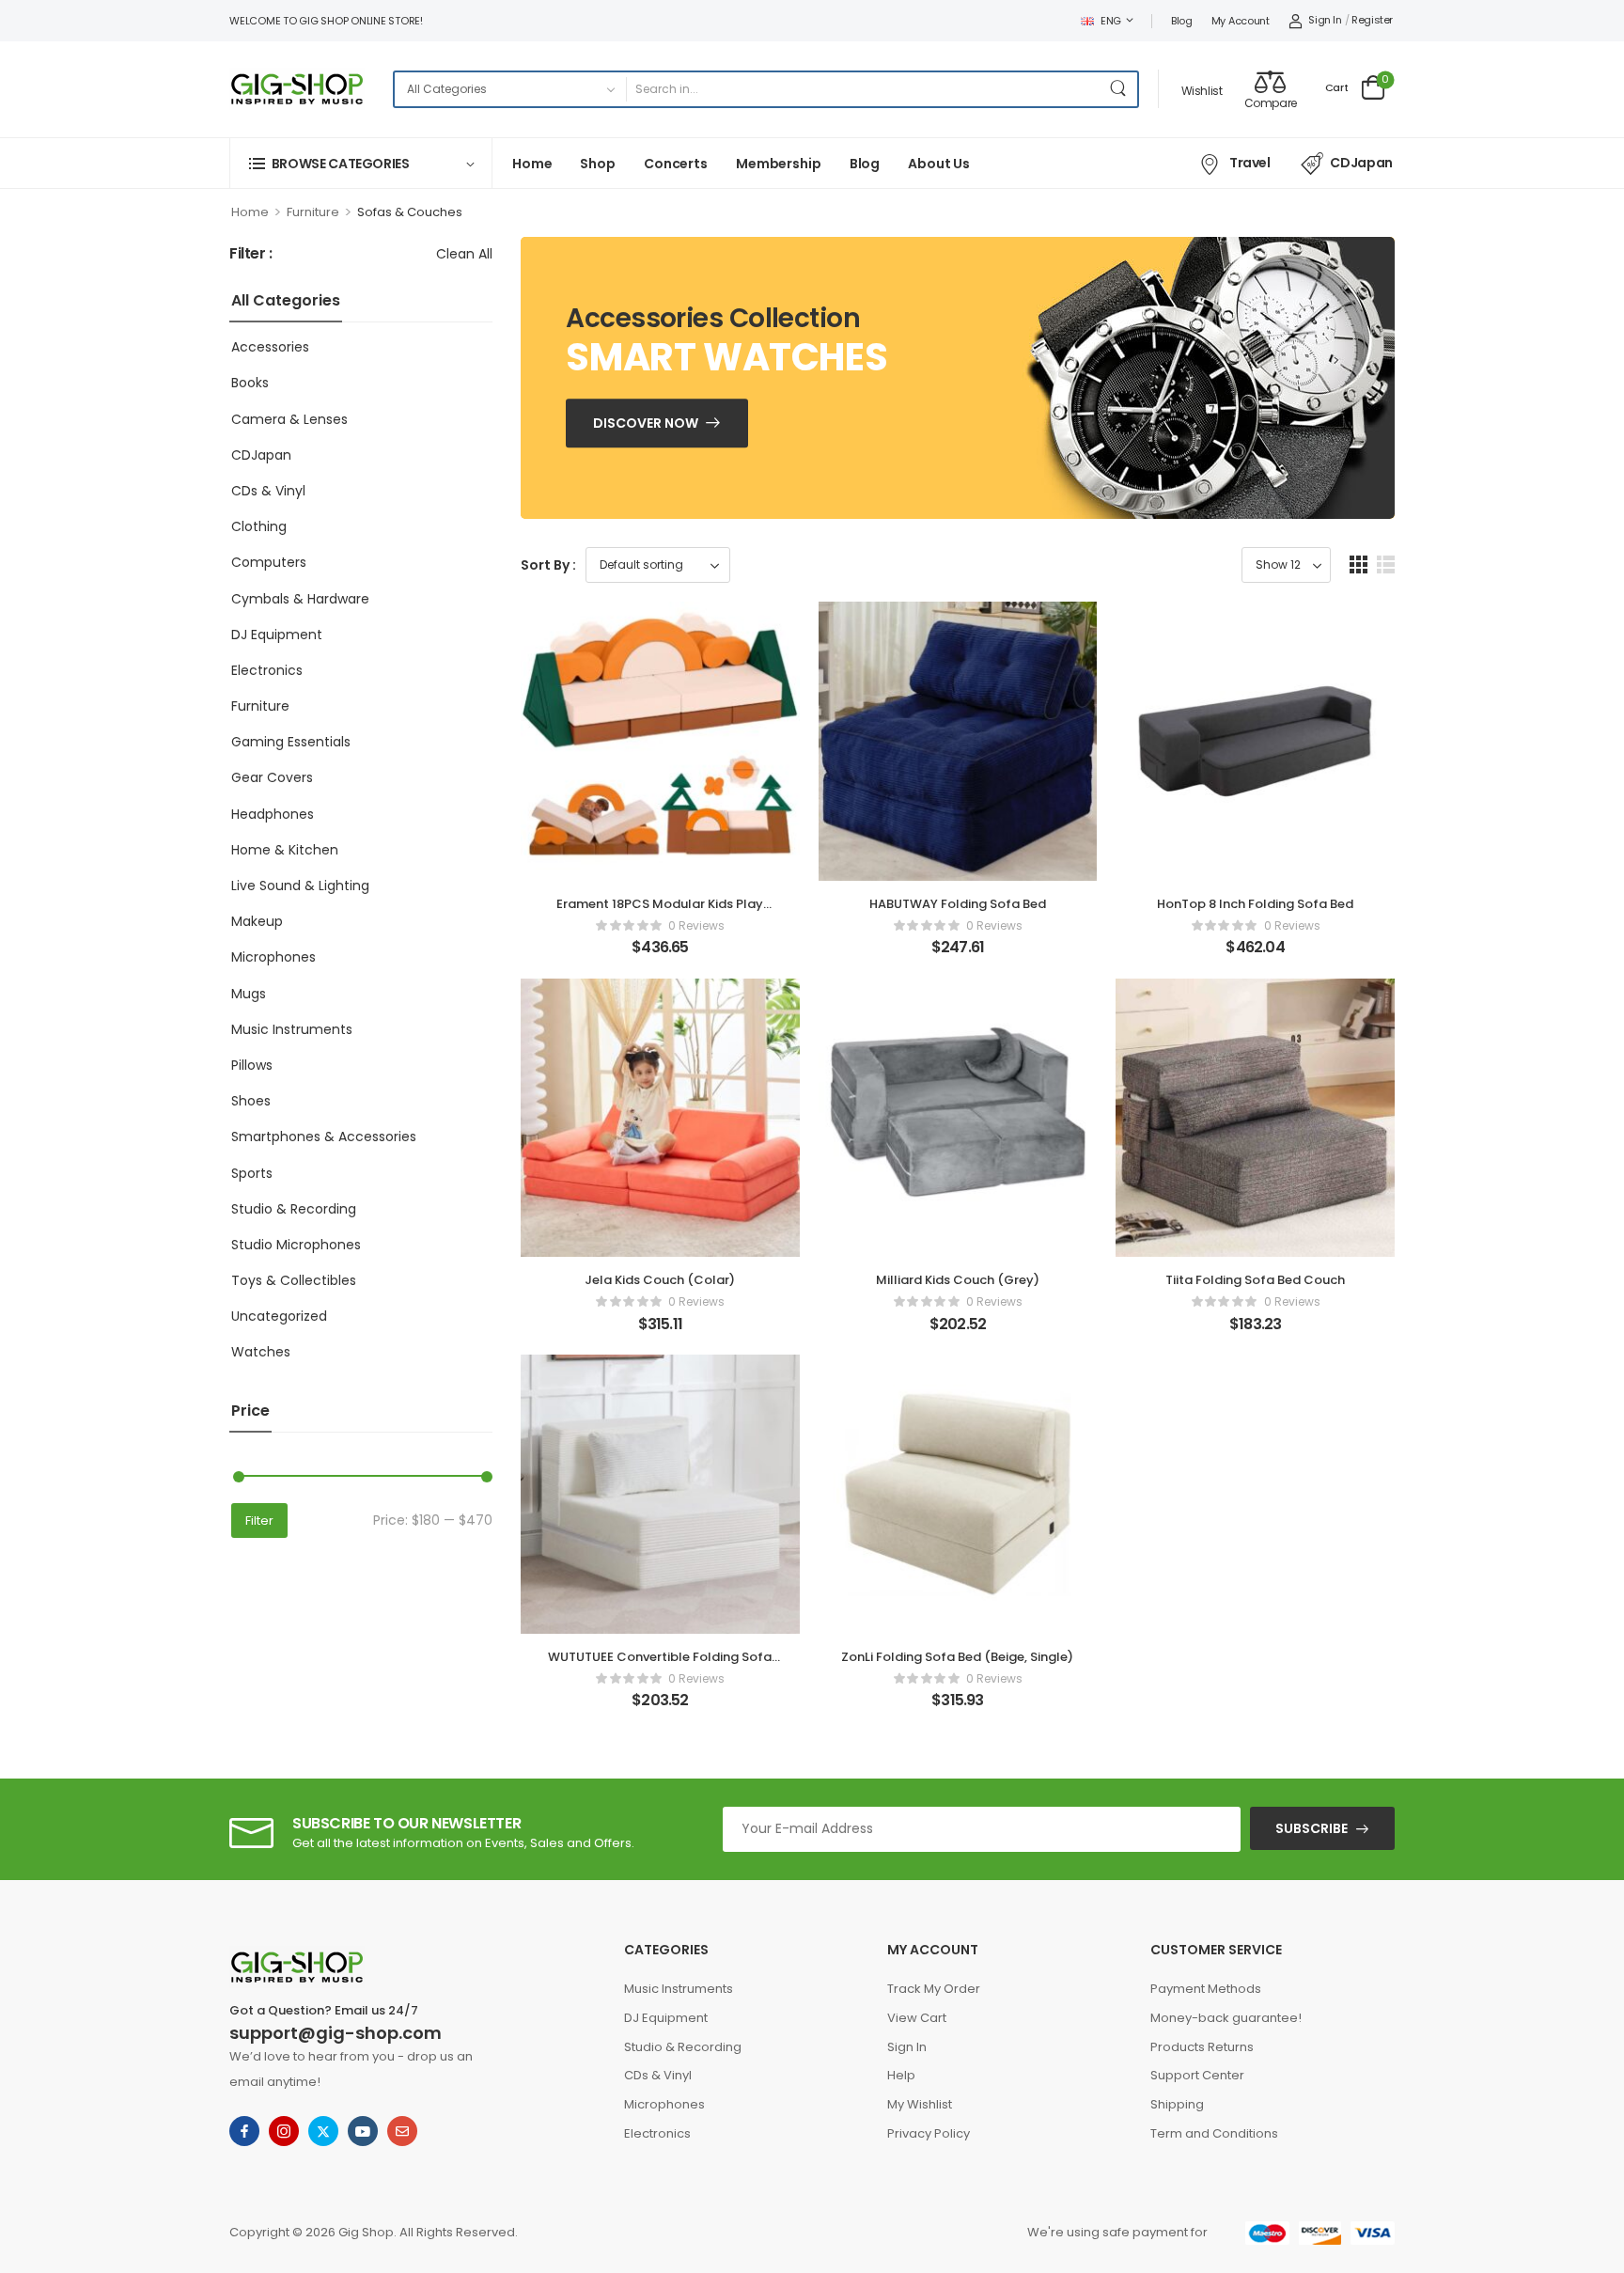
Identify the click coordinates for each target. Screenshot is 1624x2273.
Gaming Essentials (291, 742)
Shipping (1177, 2104)
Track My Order (934, 1989)
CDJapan (1361, 163)
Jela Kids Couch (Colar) (660, 1280)
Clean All (464, 254)
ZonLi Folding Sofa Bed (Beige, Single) (957, 1657)
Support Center (1197, 2075)
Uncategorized (279, 1316)
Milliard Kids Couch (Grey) (958, 1280)
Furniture (313, 212)
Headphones (273, 814)
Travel (1250, 163)
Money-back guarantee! (1226, 2018)
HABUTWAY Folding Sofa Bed (958, 904)
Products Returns (1202, 2047)
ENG (1111, 21)
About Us (939, 164)
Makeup (257, 921)
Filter (259, 1521)
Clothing (259, 526)
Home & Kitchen (285, 850)
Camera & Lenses (289, 419)
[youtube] (363, 2131)
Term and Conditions (1214, 2133)
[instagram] (284, 2131)
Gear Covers (272, 777)
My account (1241, 21)
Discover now (646, 423)
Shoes (251, 1101)
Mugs (249, 994)
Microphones (273, 957)
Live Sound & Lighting (300, 886)
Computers (269, 562)
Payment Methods (1206, 1989)
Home (532, 164)
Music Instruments (292, 1029)
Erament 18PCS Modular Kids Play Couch (660, 912)
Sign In (907, 2047)
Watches (261, 1352)
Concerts (676, 164)
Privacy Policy (929, 2133)
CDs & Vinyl (268, 491)
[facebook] (244, 2131)
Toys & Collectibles (294, 1280)
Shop (597, 164)
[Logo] (297, 89)
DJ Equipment (277, 635)
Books (250, 383)
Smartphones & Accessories (324, 1136)
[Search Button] (1118, 89)
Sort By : (548, 565)
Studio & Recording (294, 1209)
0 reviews (696, 925)
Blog (1182, 21)
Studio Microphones (296, 1245)
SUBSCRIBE (1312, 1828)
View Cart (917, 2018)
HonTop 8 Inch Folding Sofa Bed (1255, 904)
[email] (402, 2131)
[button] (1359, 564)
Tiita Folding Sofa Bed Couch (1255, 1280)
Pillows (252, 1065)
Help (901, 2075)
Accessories (270, 347)
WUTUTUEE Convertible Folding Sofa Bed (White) (660, 1665)
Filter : (251, 254)
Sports (252, 1173)
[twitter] (323, 2131)
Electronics (267, 670)
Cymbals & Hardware (300, 599)
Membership (779, 164)
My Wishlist (920, 2104)
